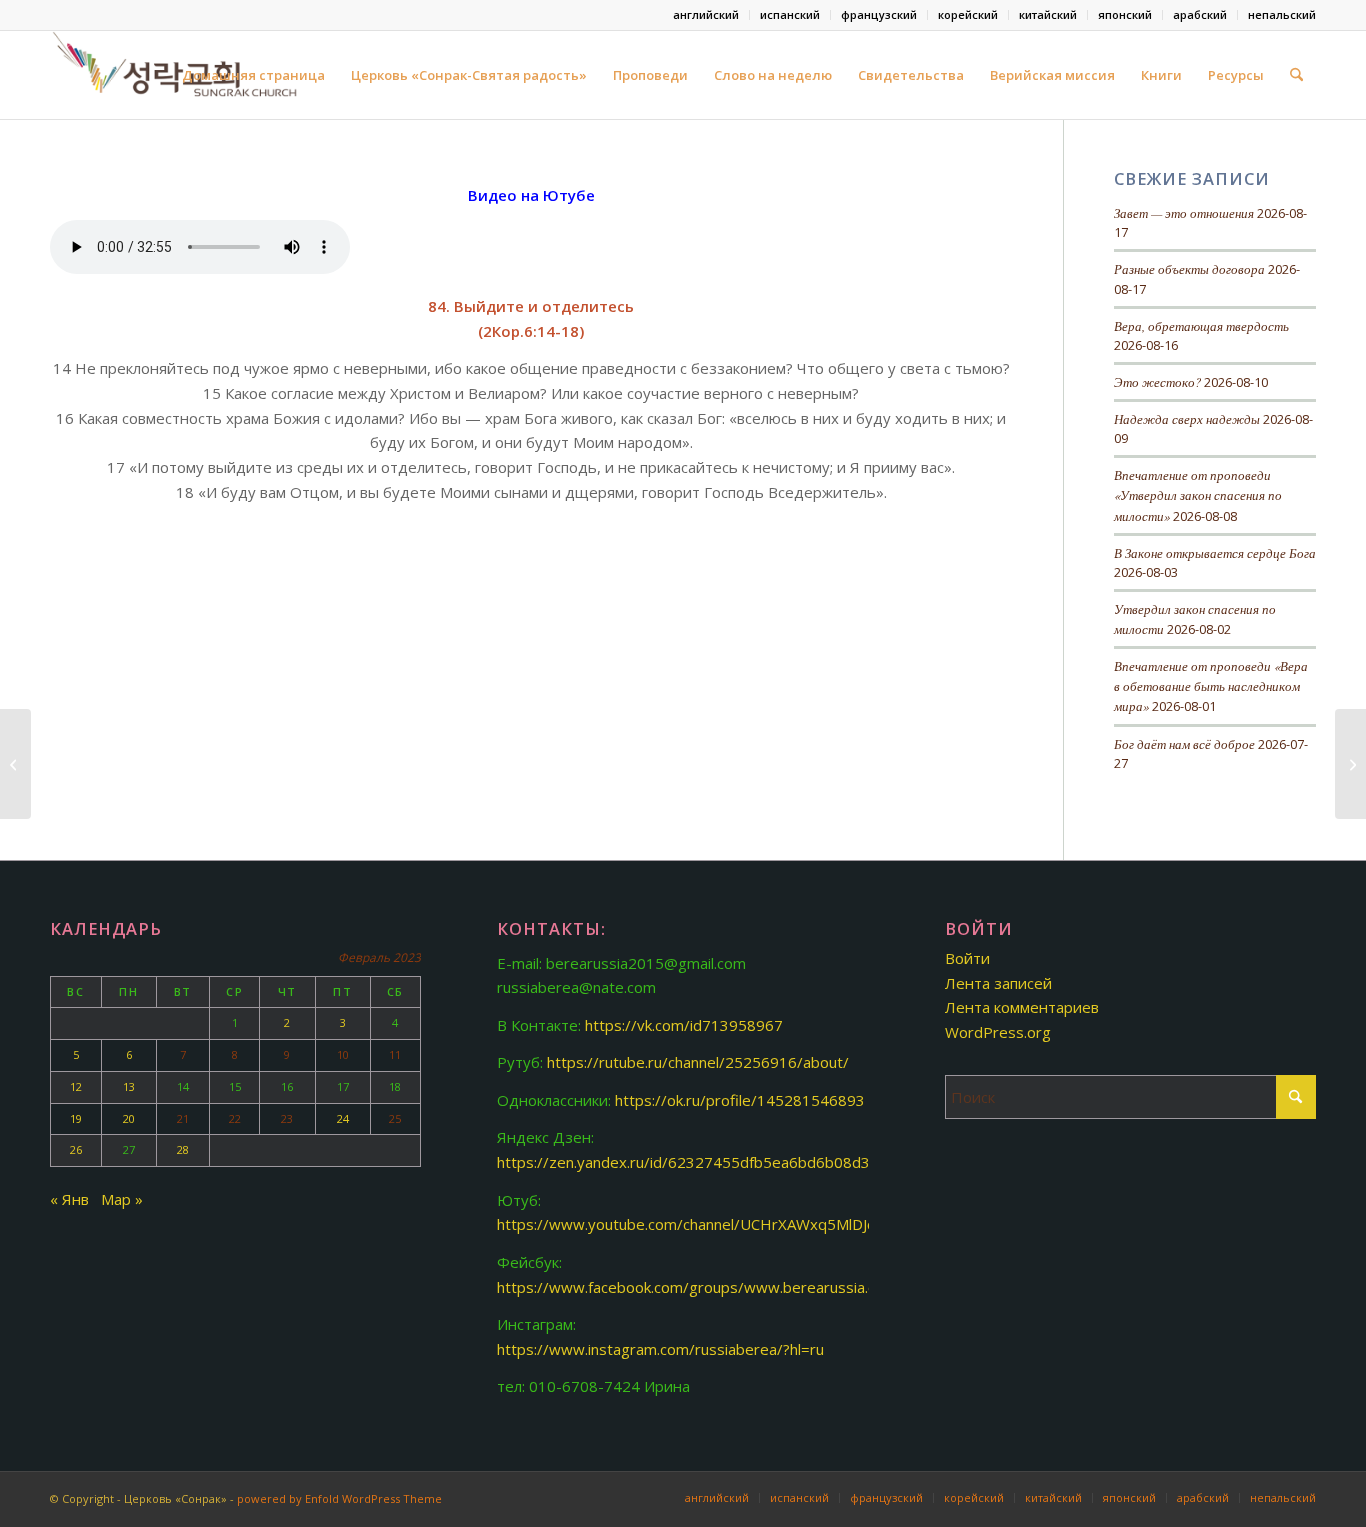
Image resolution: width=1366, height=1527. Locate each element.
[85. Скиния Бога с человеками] (1350, 764)
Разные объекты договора (1189, 268)
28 (183, 1149)
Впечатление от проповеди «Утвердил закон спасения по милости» (1198, 494)
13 (129, 1086)
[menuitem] (706, 15)
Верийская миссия (1052, 75)
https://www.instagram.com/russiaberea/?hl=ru (660, 1349)
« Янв (69, 1199)
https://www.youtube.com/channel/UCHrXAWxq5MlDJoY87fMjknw (724, 1224)
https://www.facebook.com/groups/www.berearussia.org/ (697, 1287)
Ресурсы (1236, 75)
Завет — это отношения (1184, 212)
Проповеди (650, 75)
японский (1125, 14)
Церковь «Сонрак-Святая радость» (469, 75)
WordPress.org (998, 1032)
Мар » (122, 1199)
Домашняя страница (253, 75)
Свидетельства (911, 75)
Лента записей (998, 983)
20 (129, 1118)
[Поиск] (1296, 75)
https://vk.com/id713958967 (684, 1025)
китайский (1048, 14)
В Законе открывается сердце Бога (1215, 552)
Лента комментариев (1022, 1007)
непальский (1282, 14)
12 (76, 1086)
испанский (790, 14)
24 (343, 1118)
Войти (967, 958)
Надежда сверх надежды (1187, 418)
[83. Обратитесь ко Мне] (15, 764)
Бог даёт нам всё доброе (1184, 743)
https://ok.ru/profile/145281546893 (740, 1100)
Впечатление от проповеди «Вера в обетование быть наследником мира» (1211, 685)
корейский (968, 14)
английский (706, 14)
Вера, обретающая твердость (1201, 325)
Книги (1161, 75)
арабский (1200, 14)
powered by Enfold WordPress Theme (339, 1498)
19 (76, 1118)
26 (76, 1149)
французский (879, 14)
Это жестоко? (1157, 381)
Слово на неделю (773, 75)
